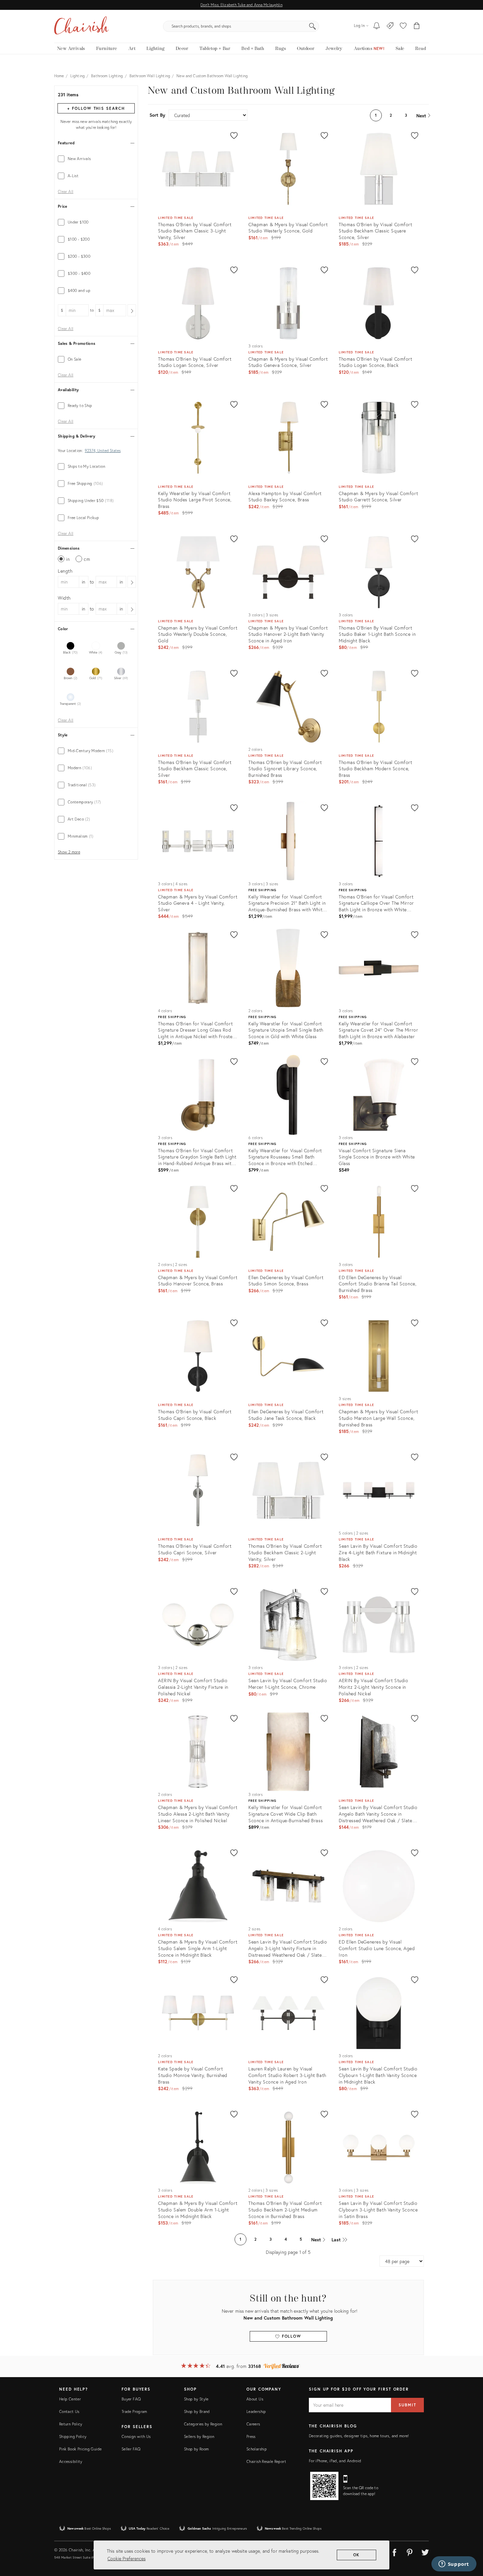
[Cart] (417, 26)
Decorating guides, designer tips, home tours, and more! (359, 2436)
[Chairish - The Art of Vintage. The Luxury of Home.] (81, 26)
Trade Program (134, 2411)
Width (64, 598)
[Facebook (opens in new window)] (394, 2551)
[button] (403, 26)
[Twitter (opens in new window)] (425, 2551)
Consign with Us (136, 2436)
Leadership (256, 2411)
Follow (291, 2336)
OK (357, 2555)
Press (251, 2436)
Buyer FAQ (131, 2399)
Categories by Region (203, 2424)
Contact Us (69, 2411)
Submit (407, 2405)
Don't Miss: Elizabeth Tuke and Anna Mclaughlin (241, 5)
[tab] (96, 159)
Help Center (70, 2399)
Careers (253, 2424)
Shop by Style (196, 2399)
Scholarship (257, 2449)
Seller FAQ (131, 2449)
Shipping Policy (73, 2436)
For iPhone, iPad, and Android (335, 2461)
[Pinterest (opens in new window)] (410, 2551)
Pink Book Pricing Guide (80, 2449)
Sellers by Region (199, 2436)
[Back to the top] (470, 2541)
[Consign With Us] (390, 26)
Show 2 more (69, 852)
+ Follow (96, 108)
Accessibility (71, 2461)
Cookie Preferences (126, 2558)
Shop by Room (196, 2449)
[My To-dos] (377, 26)
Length (65, 571)
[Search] (312, 26)
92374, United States (103, 451)
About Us (255, 2399)
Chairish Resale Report (266, 2461)
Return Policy (71, 2424)
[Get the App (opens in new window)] (324, 2486)
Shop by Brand (197, 2411)
